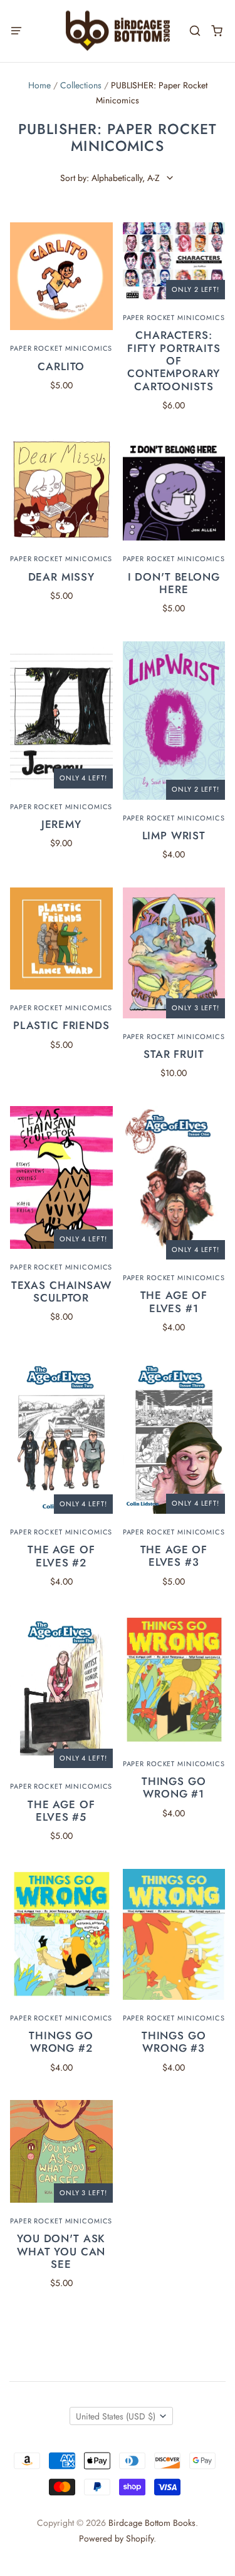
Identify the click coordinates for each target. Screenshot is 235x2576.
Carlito (61, 366)
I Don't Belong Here (174, 583)
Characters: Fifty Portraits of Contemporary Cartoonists (174, 361)
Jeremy (61, 824)
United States (116, 2416)
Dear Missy (62, 577)
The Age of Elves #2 (61, 1556)
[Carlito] (61, 276)
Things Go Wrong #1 (174, 1787)
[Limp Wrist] (174, 721)
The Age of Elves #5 (61, 1811)
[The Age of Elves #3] (174, 1436)
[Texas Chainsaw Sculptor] (61, 1178)
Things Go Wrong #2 (61, 2042)
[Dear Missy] (61, 490)
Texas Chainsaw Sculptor (61, 1291)
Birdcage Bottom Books (152, 2523)
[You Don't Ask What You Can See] (61, 2151)
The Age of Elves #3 (174, 1556)
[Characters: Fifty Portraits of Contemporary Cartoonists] (174, 261)
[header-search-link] (195, 31)
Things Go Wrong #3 (174, 2042)
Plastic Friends (61, 1025)
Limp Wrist (174, 835)
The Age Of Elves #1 (174, 1301)
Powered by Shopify (116, 2538)
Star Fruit (174, 1054)
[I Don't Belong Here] (174, 490)
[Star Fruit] (174, 953)
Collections (81, 85)
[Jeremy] (61, 715)
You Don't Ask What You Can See (61, 2251)
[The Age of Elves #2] (61, 1437)
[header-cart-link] (217, 31)
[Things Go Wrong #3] (174, 1934)
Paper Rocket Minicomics (61, 348)
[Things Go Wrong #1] (174, 1680)
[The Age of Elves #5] (61, 1692)
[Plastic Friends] (61, 939)
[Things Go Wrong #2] (61, 1934)
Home (39, 85)
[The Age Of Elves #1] (174, 1183)
